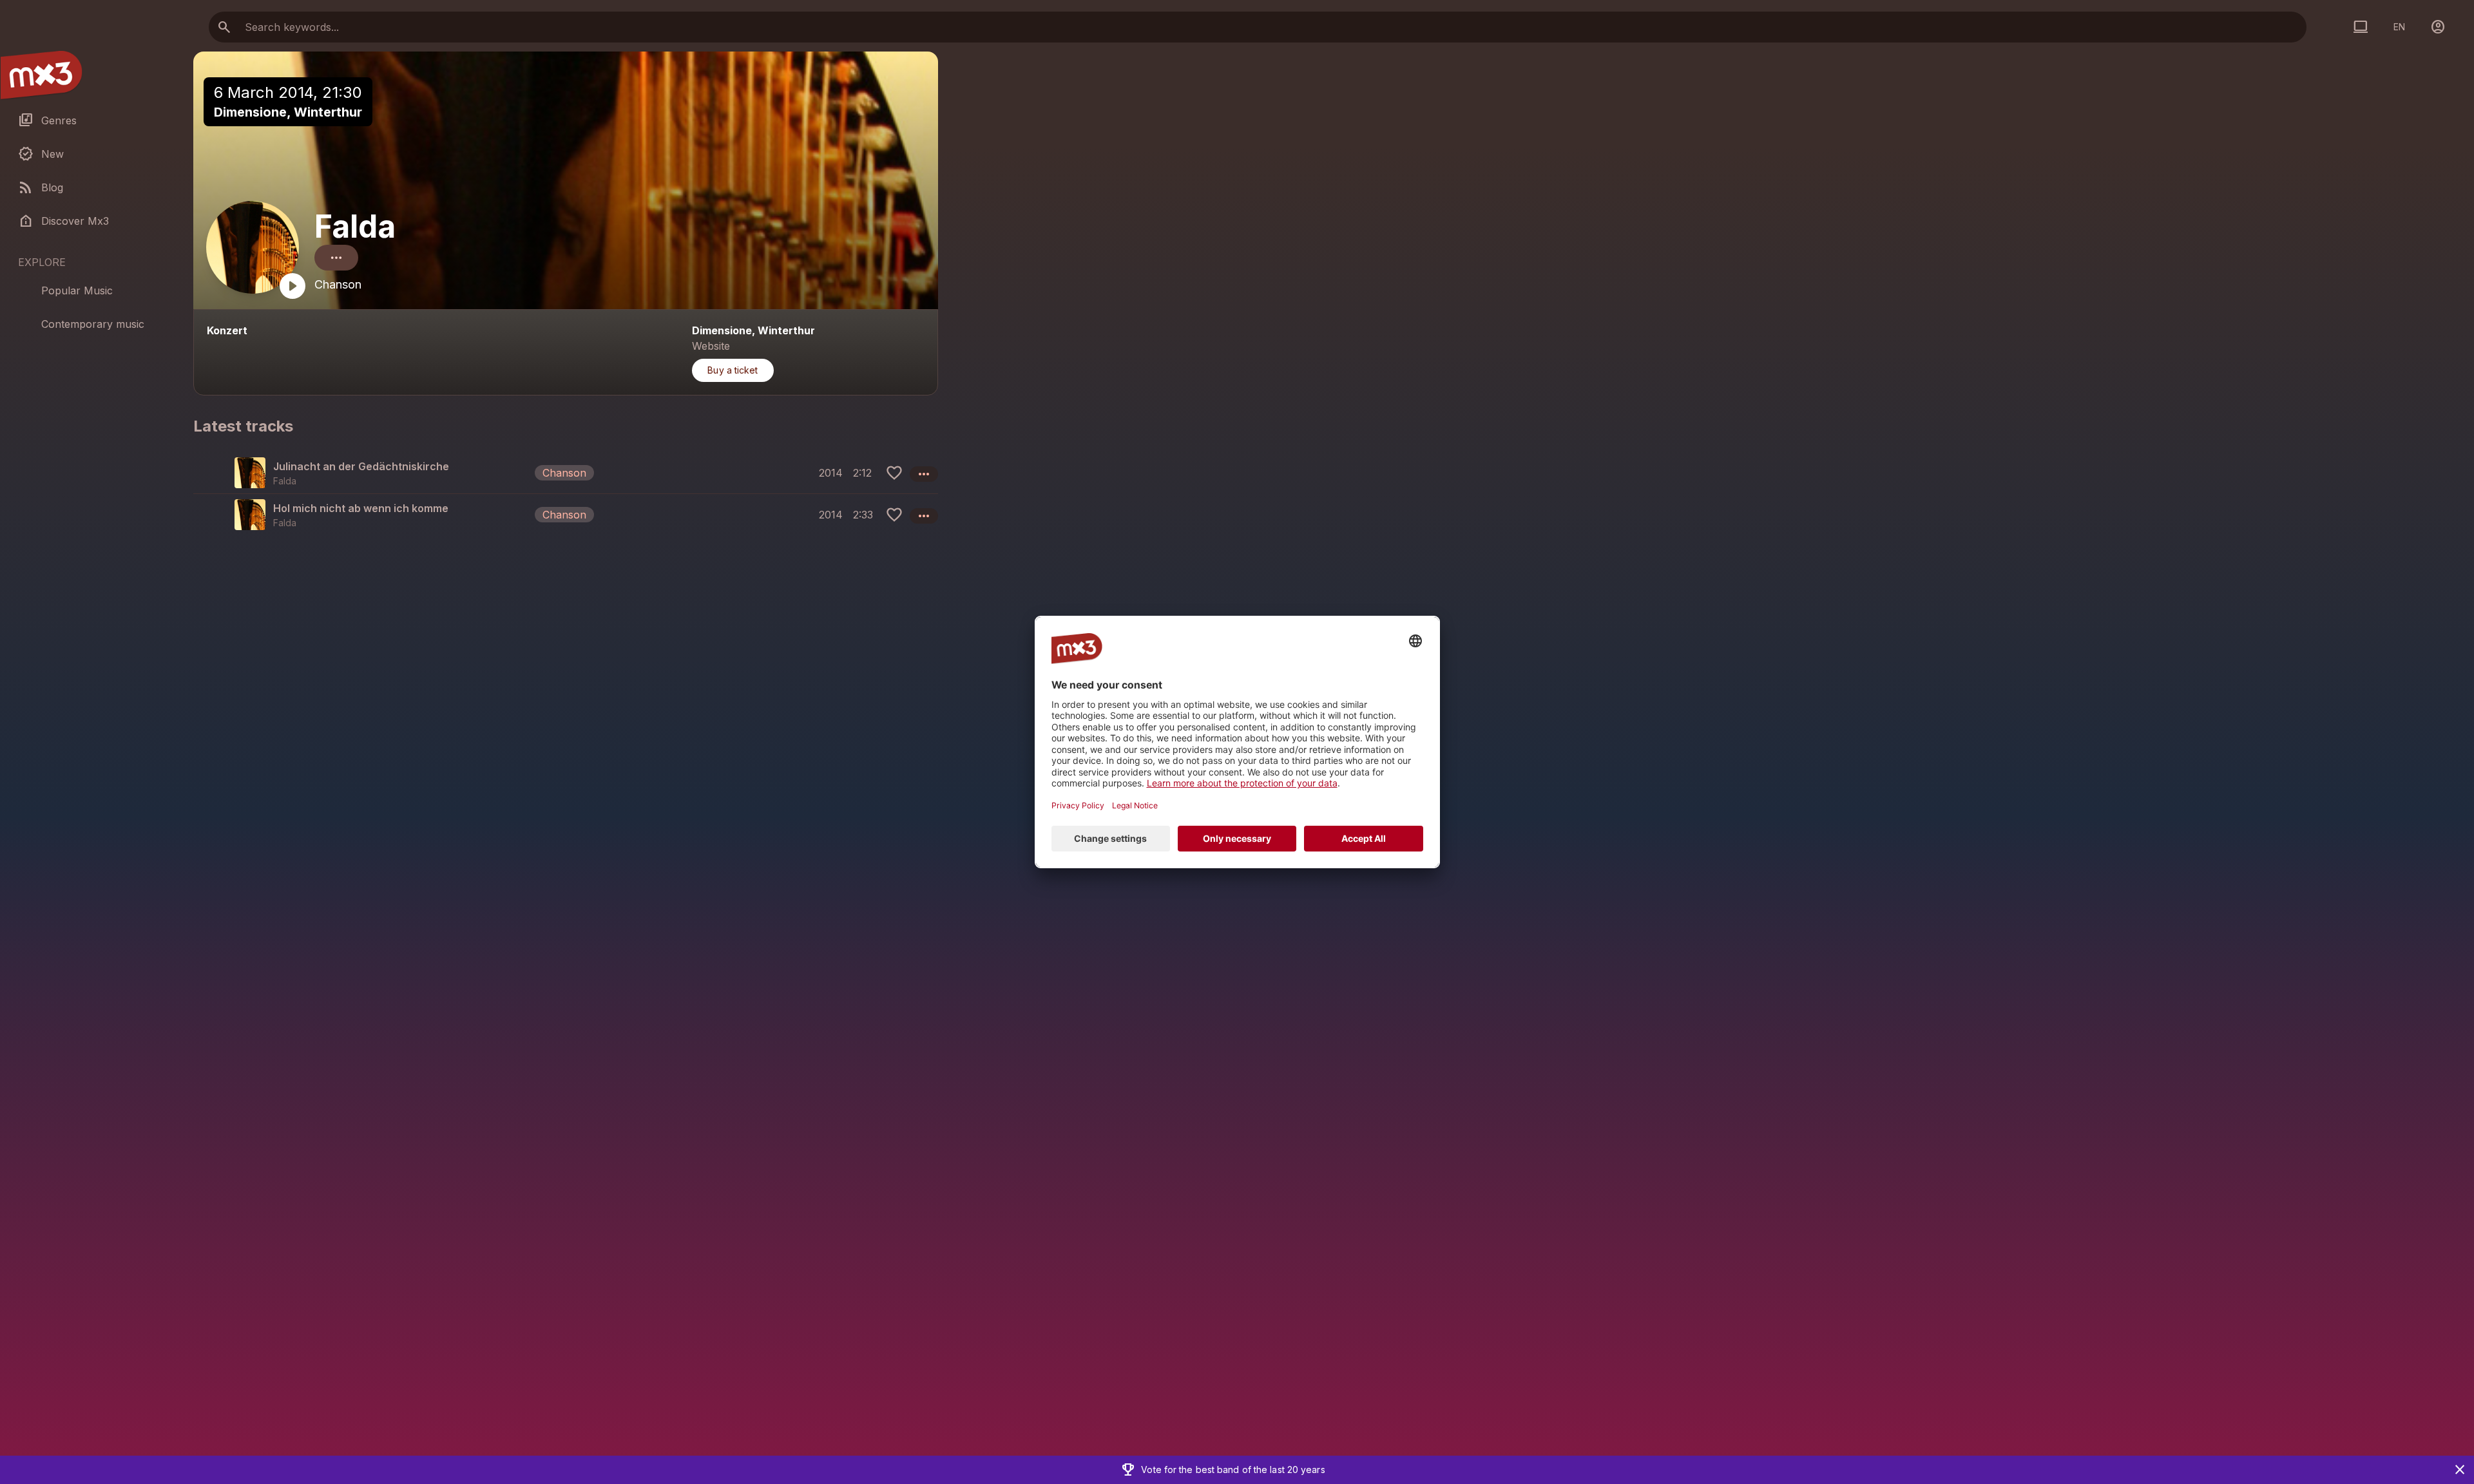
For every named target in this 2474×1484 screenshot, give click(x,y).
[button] (566, 473)
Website (711, 346)
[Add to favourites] (894, 473)
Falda (355, 226)
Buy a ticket (733, 370)
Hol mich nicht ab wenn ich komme (361, 508)
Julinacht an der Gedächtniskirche (361, 466)
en (2399, 27)
